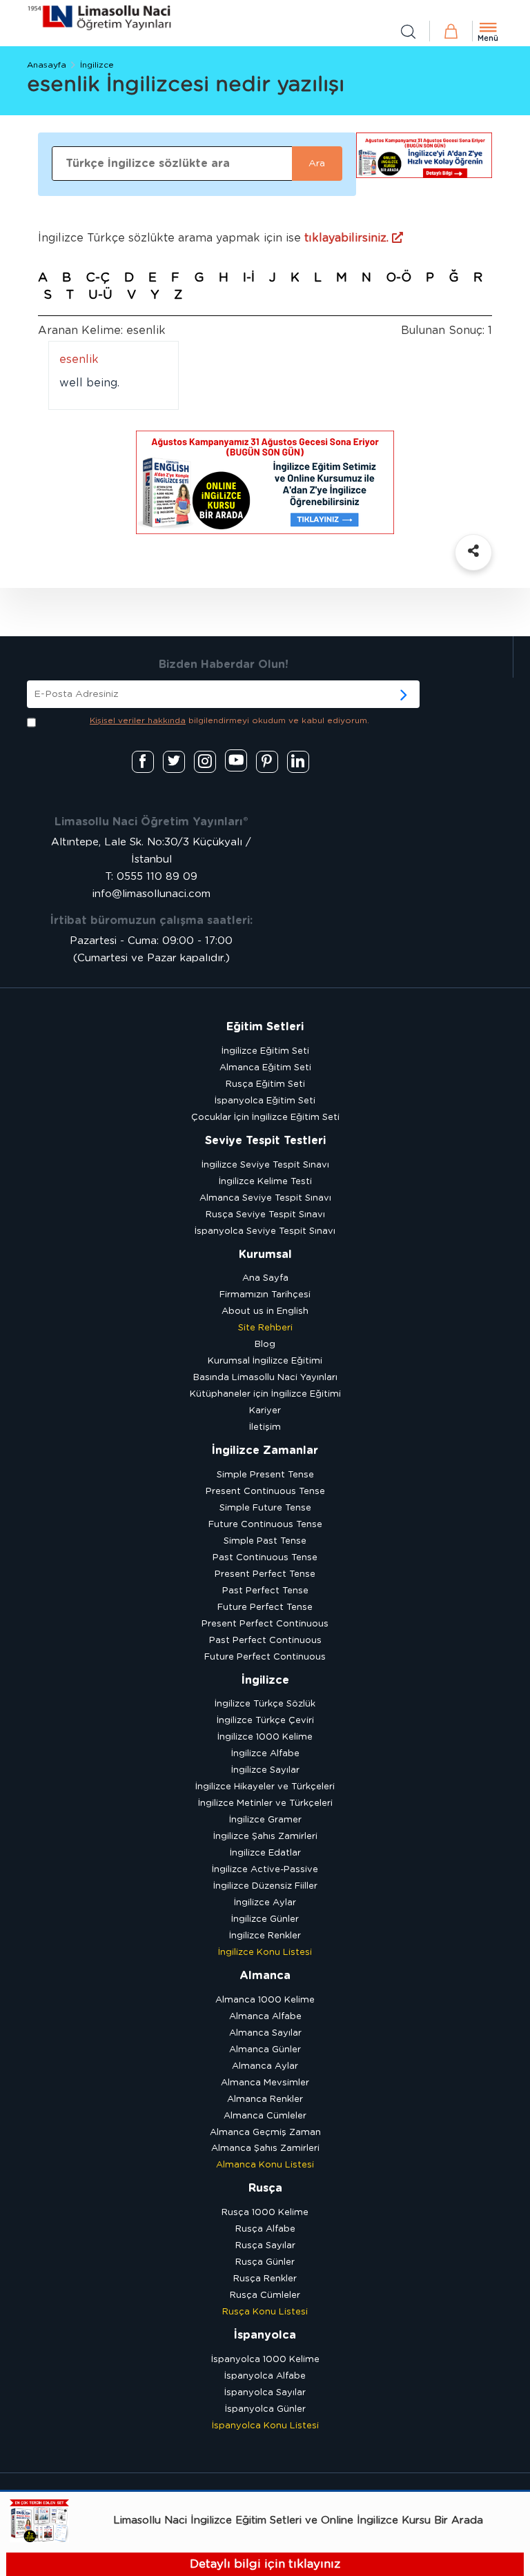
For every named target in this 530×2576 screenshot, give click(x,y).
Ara (317, 164)
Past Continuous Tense (265, 1558)
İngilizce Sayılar (265, 1770)
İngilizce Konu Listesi (265, 1953)
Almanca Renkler (265, 2100)
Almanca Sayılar (265, 2033)
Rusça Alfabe (265, 2229)
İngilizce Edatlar (265, 1853)
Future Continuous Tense (265, 1525)
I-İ (249, 278)
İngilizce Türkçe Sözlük (265, 1704)
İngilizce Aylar (265, 1903)
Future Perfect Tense (265, 1607)
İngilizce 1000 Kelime (265, 1737)
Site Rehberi (265, 1328)
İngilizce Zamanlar (265, 1451)
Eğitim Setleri (265, 1027)
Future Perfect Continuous (265, 1657)
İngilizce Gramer (265, 1820)
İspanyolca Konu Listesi (265, 2426)
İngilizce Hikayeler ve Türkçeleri (265, 1787)
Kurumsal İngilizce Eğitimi (265, 1361)
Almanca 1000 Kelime (265, 2000)
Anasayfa (47, 65)
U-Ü (100, 295)
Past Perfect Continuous (265, 1641)
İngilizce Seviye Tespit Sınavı (265, 1165)
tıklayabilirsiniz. (348, 238)
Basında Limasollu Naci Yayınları (265, 1378)
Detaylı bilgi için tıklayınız (265, 2564)
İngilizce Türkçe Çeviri (265, 1721)
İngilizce (97, 65)
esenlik (79, 360)
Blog (265, 1345)
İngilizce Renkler (265, 1936)
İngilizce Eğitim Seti (265, 1051)
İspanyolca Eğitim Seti (265, 1101)
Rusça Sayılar (265, 2246)
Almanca (265, 1976)
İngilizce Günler (265, 1919)
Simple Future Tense (265, 1508)
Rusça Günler (265, 2262)
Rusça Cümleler (265, 2295)
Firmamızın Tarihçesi (265, 1295)
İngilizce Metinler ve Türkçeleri (265, 1803)
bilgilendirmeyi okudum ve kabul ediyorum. (229, 720)
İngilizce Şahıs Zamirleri (265, 1837)
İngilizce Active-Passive (265, 1870)
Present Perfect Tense (265, 1574)
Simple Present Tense (265, 1475)
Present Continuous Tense (265, 1492)
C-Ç (98, 278)
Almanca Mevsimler (265, 2083)
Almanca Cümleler (265, 2116)
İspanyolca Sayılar (265, 2393)
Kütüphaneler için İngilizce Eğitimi (265, 1394)
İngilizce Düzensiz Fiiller (265, 1886)
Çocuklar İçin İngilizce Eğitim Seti (265, 1118)
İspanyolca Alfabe (265, 2376)
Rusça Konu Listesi (265, 2312)
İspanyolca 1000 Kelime (265, 2360)
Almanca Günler (265, 2050)
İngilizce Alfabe (265, 1754)
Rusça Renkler (265, 2279)
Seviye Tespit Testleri (265, 1141)
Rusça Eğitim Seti (265, 1084)
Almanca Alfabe (265, 2017)
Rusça (265, 2188)
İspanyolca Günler (265, 2409)
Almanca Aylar (265, 2066)
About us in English (265, 1311)
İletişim (265, 1427)
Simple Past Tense (265, 1541)
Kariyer (265, 1411)
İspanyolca (265, 2335)
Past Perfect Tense (265, 1591)
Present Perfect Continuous (265, 1624)
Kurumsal (265, 1255)
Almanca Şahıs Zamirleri (265, 2149)
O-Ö (399, 278)
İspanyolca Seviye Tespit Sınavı (265, 1231)
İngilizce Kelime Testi (265, 1182)
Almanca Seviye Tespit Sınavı (265, 1198)
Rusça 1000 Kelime (265, 2213)
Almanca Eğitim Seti (265, 1068)
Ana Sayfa (265, 1278)
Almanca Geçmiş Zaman (265, 2133)
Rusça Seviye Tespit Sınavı (265, 1215)
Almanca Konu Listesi (265, 2165)
